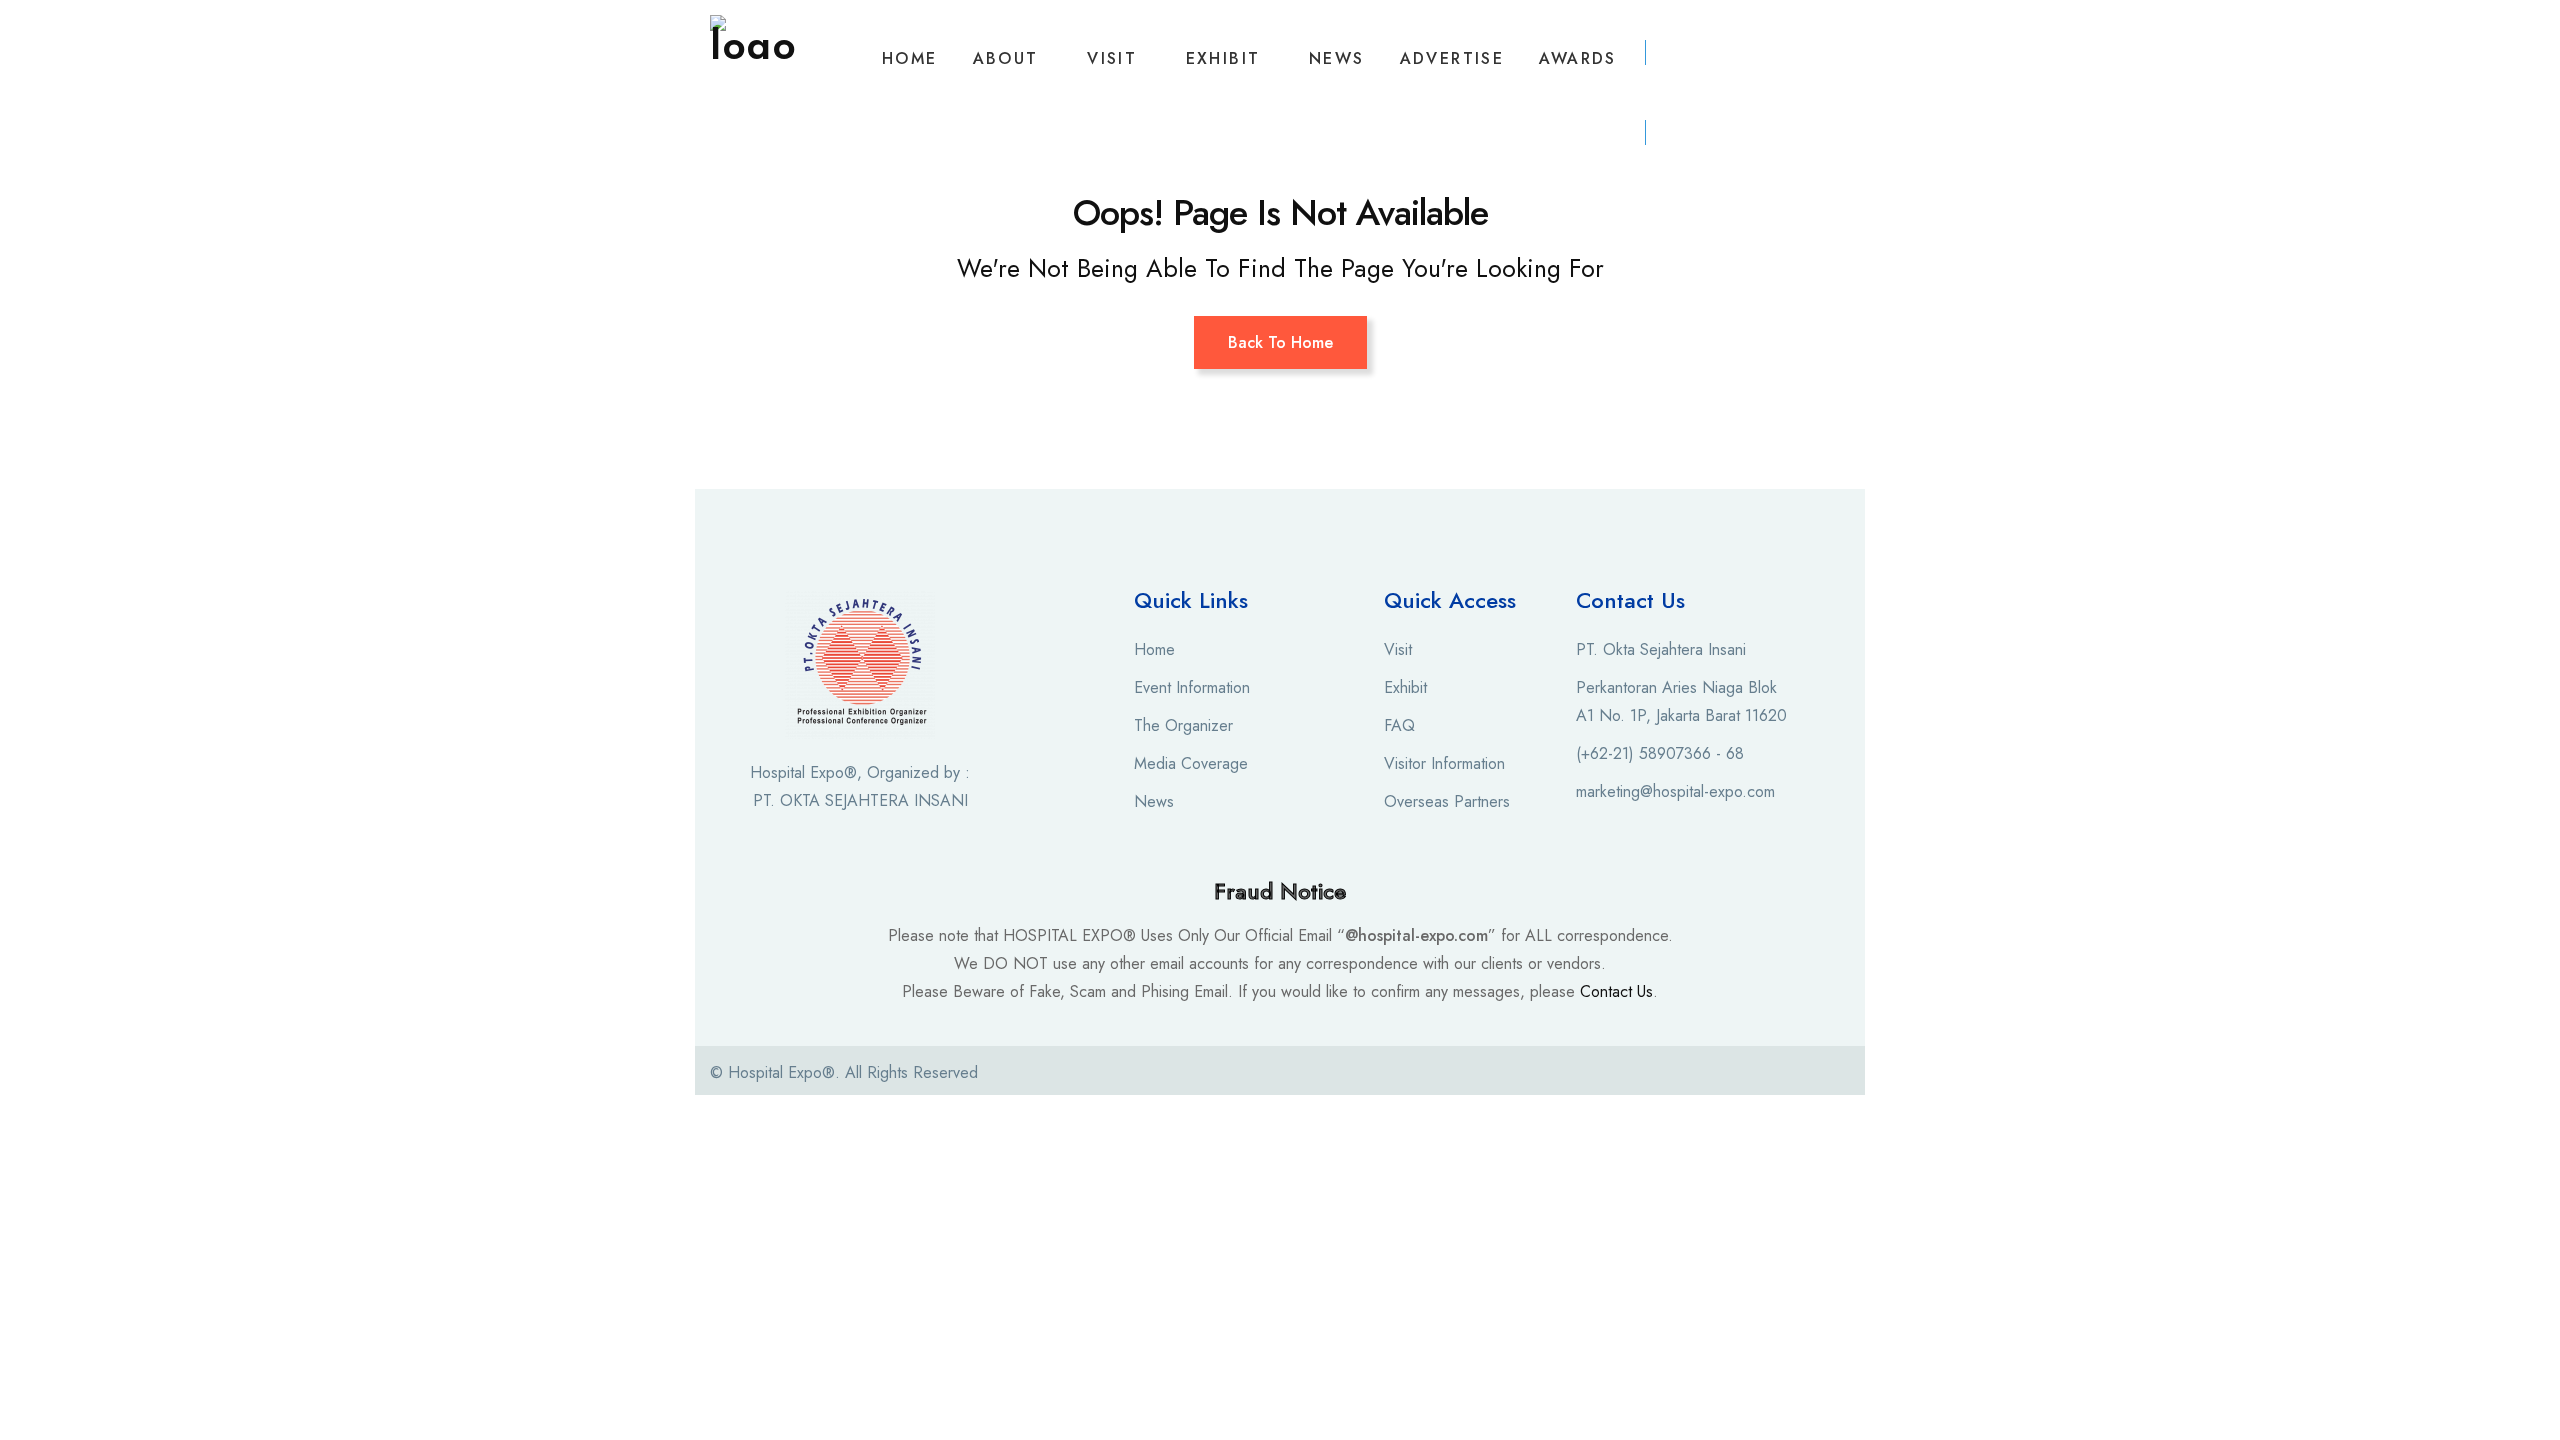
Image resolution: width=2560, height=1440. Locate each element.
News (1337, 58)
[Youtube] (1743, 1074)
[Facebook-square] (1632, 1074)
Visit (1112, 58)
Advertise (1452, 58)
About (1006, 58)
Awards (1577, 58)
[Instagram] (1669, 1074)
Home (910, 58)
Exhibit (1223, 58)
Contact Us (1616, 991)
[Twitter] (1706, 1074)
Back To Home (1280, 342)
